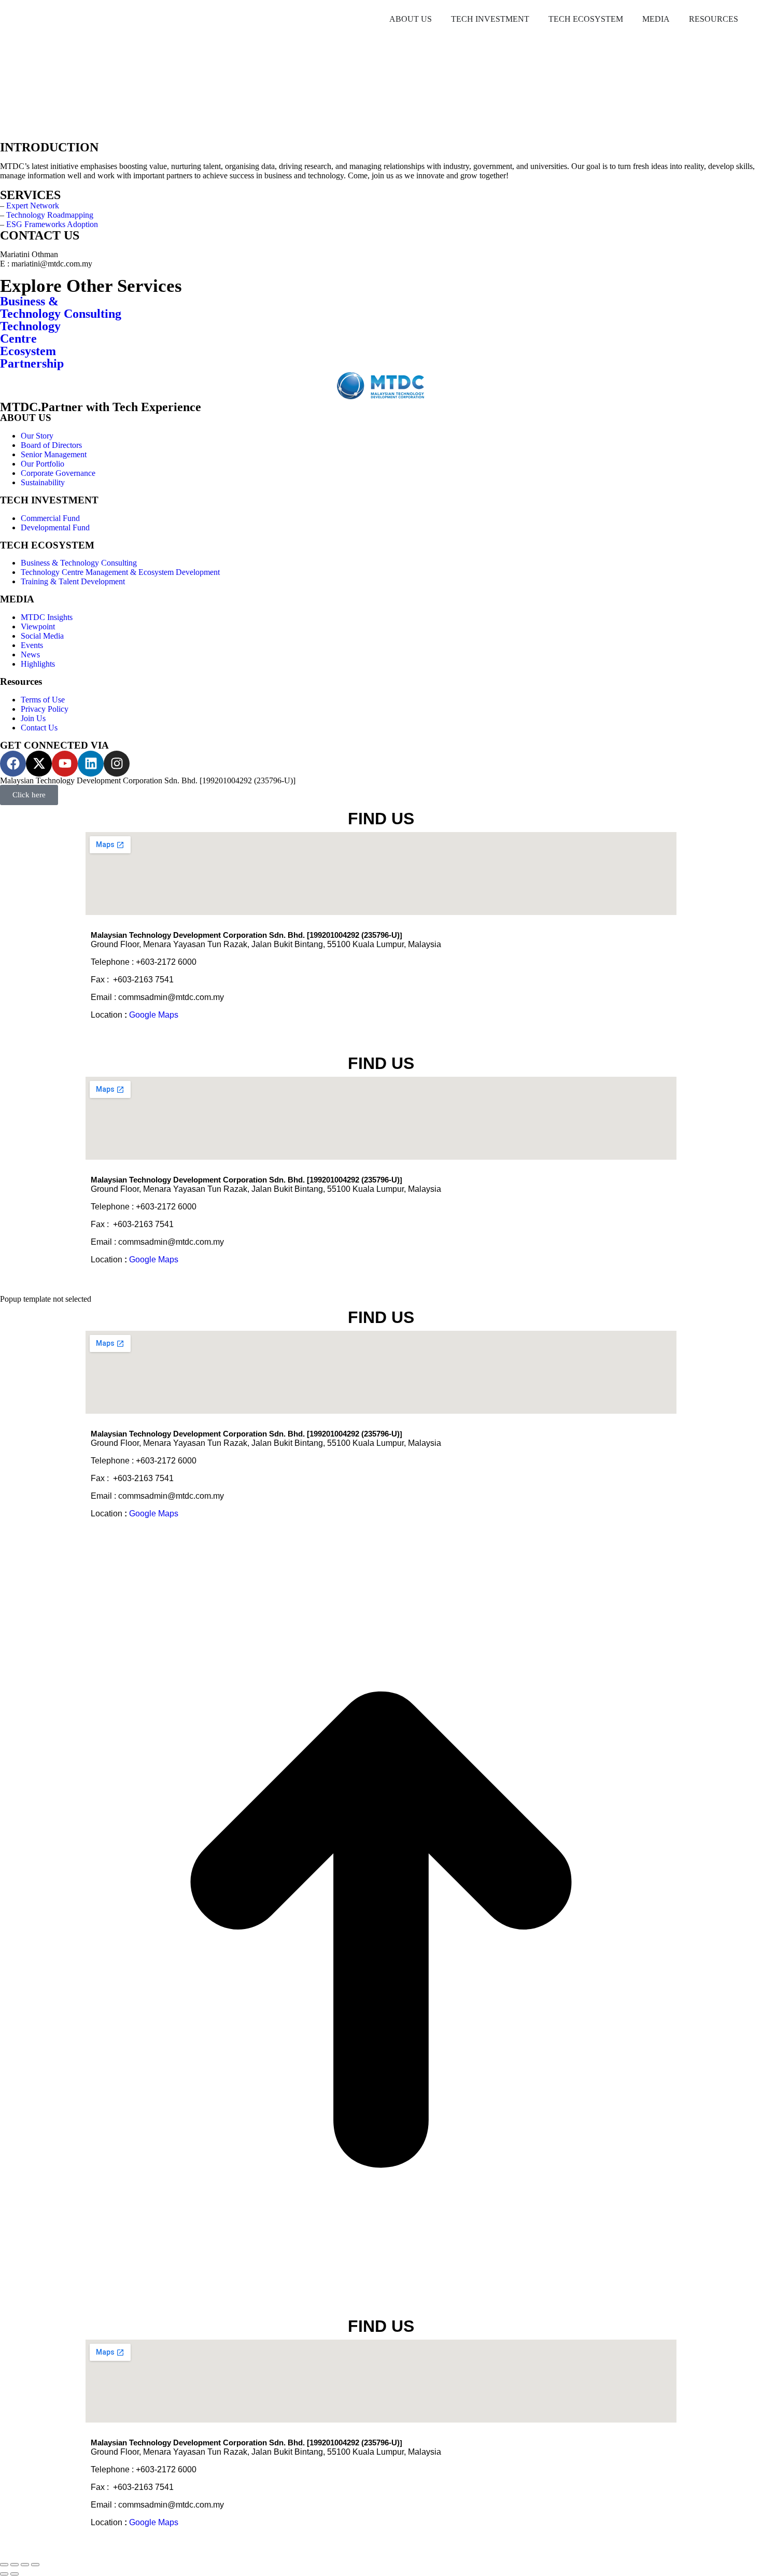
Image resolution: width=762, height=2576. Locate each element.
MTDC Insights (47, 617)
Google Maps (154, 1015)
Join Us (33, 718)
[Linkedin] (91, 764)
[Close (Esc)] (4, 2565)
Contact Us (39, 728)
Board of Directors (51, 445)
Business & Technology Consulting (79, 563)
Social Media (42, 636)
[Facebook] (13, 764)
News (30, 654)
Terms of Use (43, 700)
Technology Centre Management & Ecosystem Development (120, 572)
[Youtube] (65, 764)
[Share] (15, 2565)
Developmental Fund (55, 527)
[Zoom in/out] (35, 2565)
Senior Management (54, 454)
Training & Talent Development (73, 581)
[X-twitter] (39, 764)
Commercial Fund (50, 518)
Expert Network (33, 206)
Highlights (38, 664)
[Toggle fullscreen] (25, 2565)
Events (32, 645)
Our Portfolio (43, 464)
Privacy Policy (45, 709)
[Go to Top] (381, 2308)
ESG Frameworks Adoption (52, 224)
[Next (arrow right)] (15, 2574)
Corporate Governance (58, 473)
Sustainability (43, 482)
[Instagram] (117, 764)
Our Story (37, 436)
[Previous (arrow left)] (4, 2574)
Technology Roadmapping (50, 215)
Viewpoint (38, 627)
